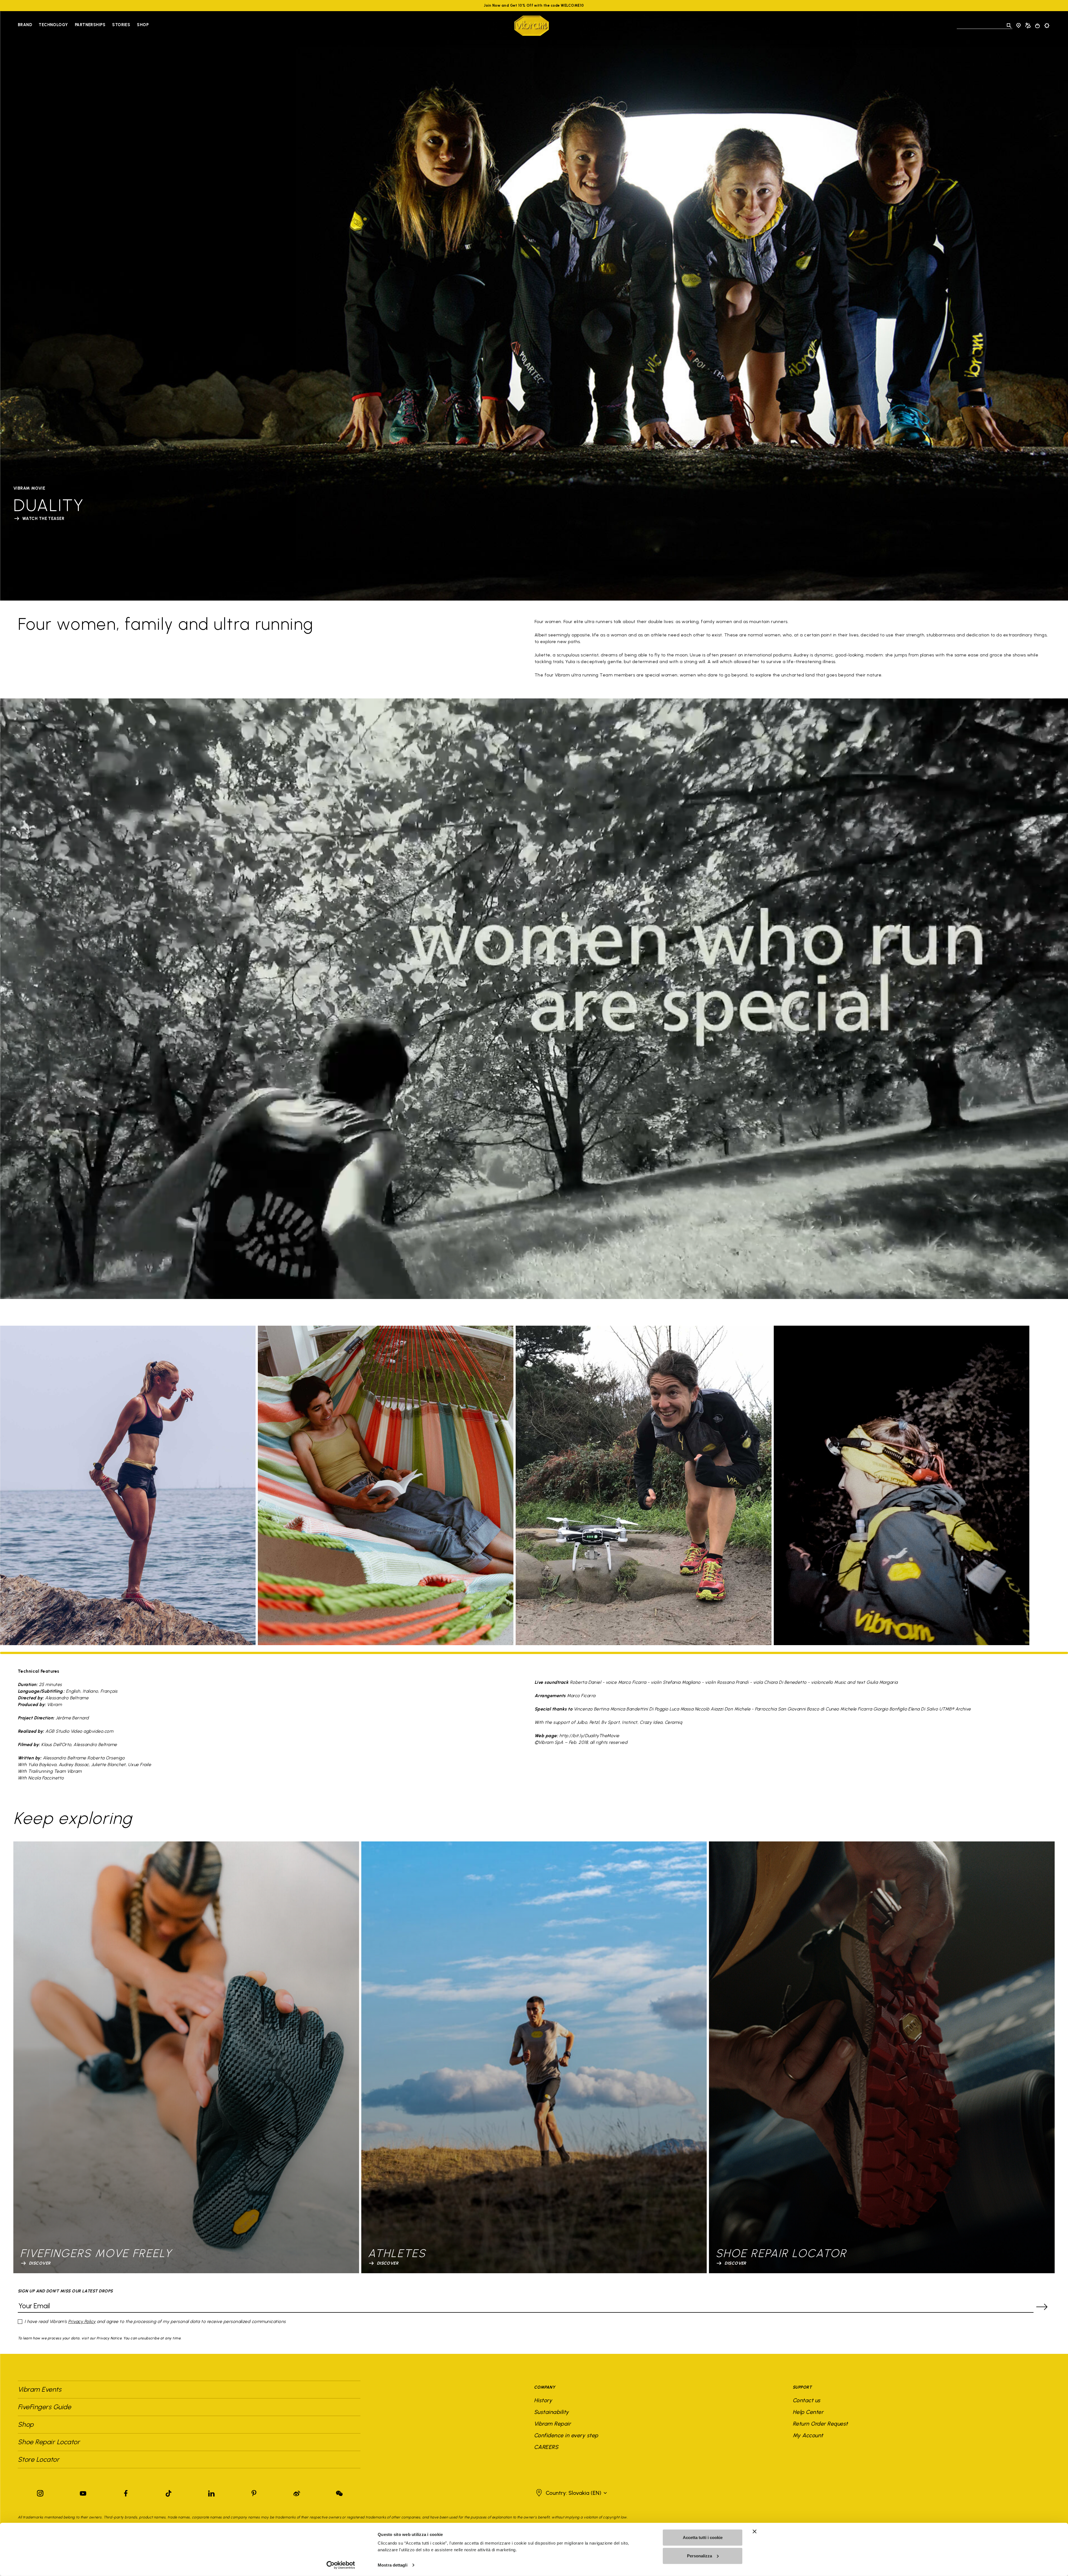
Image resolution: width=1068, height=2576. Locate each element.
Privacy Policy (82, 2321)
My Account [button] (808, 2435)
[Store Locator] (1018, 26)
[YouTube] (83, 2492)
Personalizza (699, 2556)
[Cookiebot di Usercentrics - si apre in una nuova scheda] (341, 2565)
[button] (571, 2493)
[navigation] (83, 26)
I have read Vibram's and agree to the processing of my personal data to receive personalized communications (155, 2321)
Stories (121, 25)
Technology (53, 25)
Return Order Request (820, 2424)
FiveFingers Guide (45, 2407)
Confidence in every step (566, 2435)
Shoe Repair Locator (49, 2442)
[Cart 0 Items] (1037, 26)
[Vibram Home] (532, 26)
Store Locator (39, 2459)
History (543, 2400)
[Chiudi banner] (755, 2532)
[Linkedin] (211, 2492)
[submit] (1042, 2307)
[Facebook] (126, 2492)
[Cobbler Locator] (1028, 26)
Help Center (808, 2412)
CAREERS (546, 2447)
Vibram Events (39, 2389)
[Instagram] (40, 2492)
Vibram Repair (552, 2424)
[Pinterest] (254, 2492)
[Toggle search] (1009, 26)
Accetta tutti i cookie (703, 2537)
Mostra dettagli (393, 2565)
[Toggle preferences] (1047, 26)
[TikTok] (169, 2492)
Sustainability (552, 2412)
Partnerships (90, 25)
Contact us (807, 2400)
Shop (143, 25)
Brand (25, 25)
